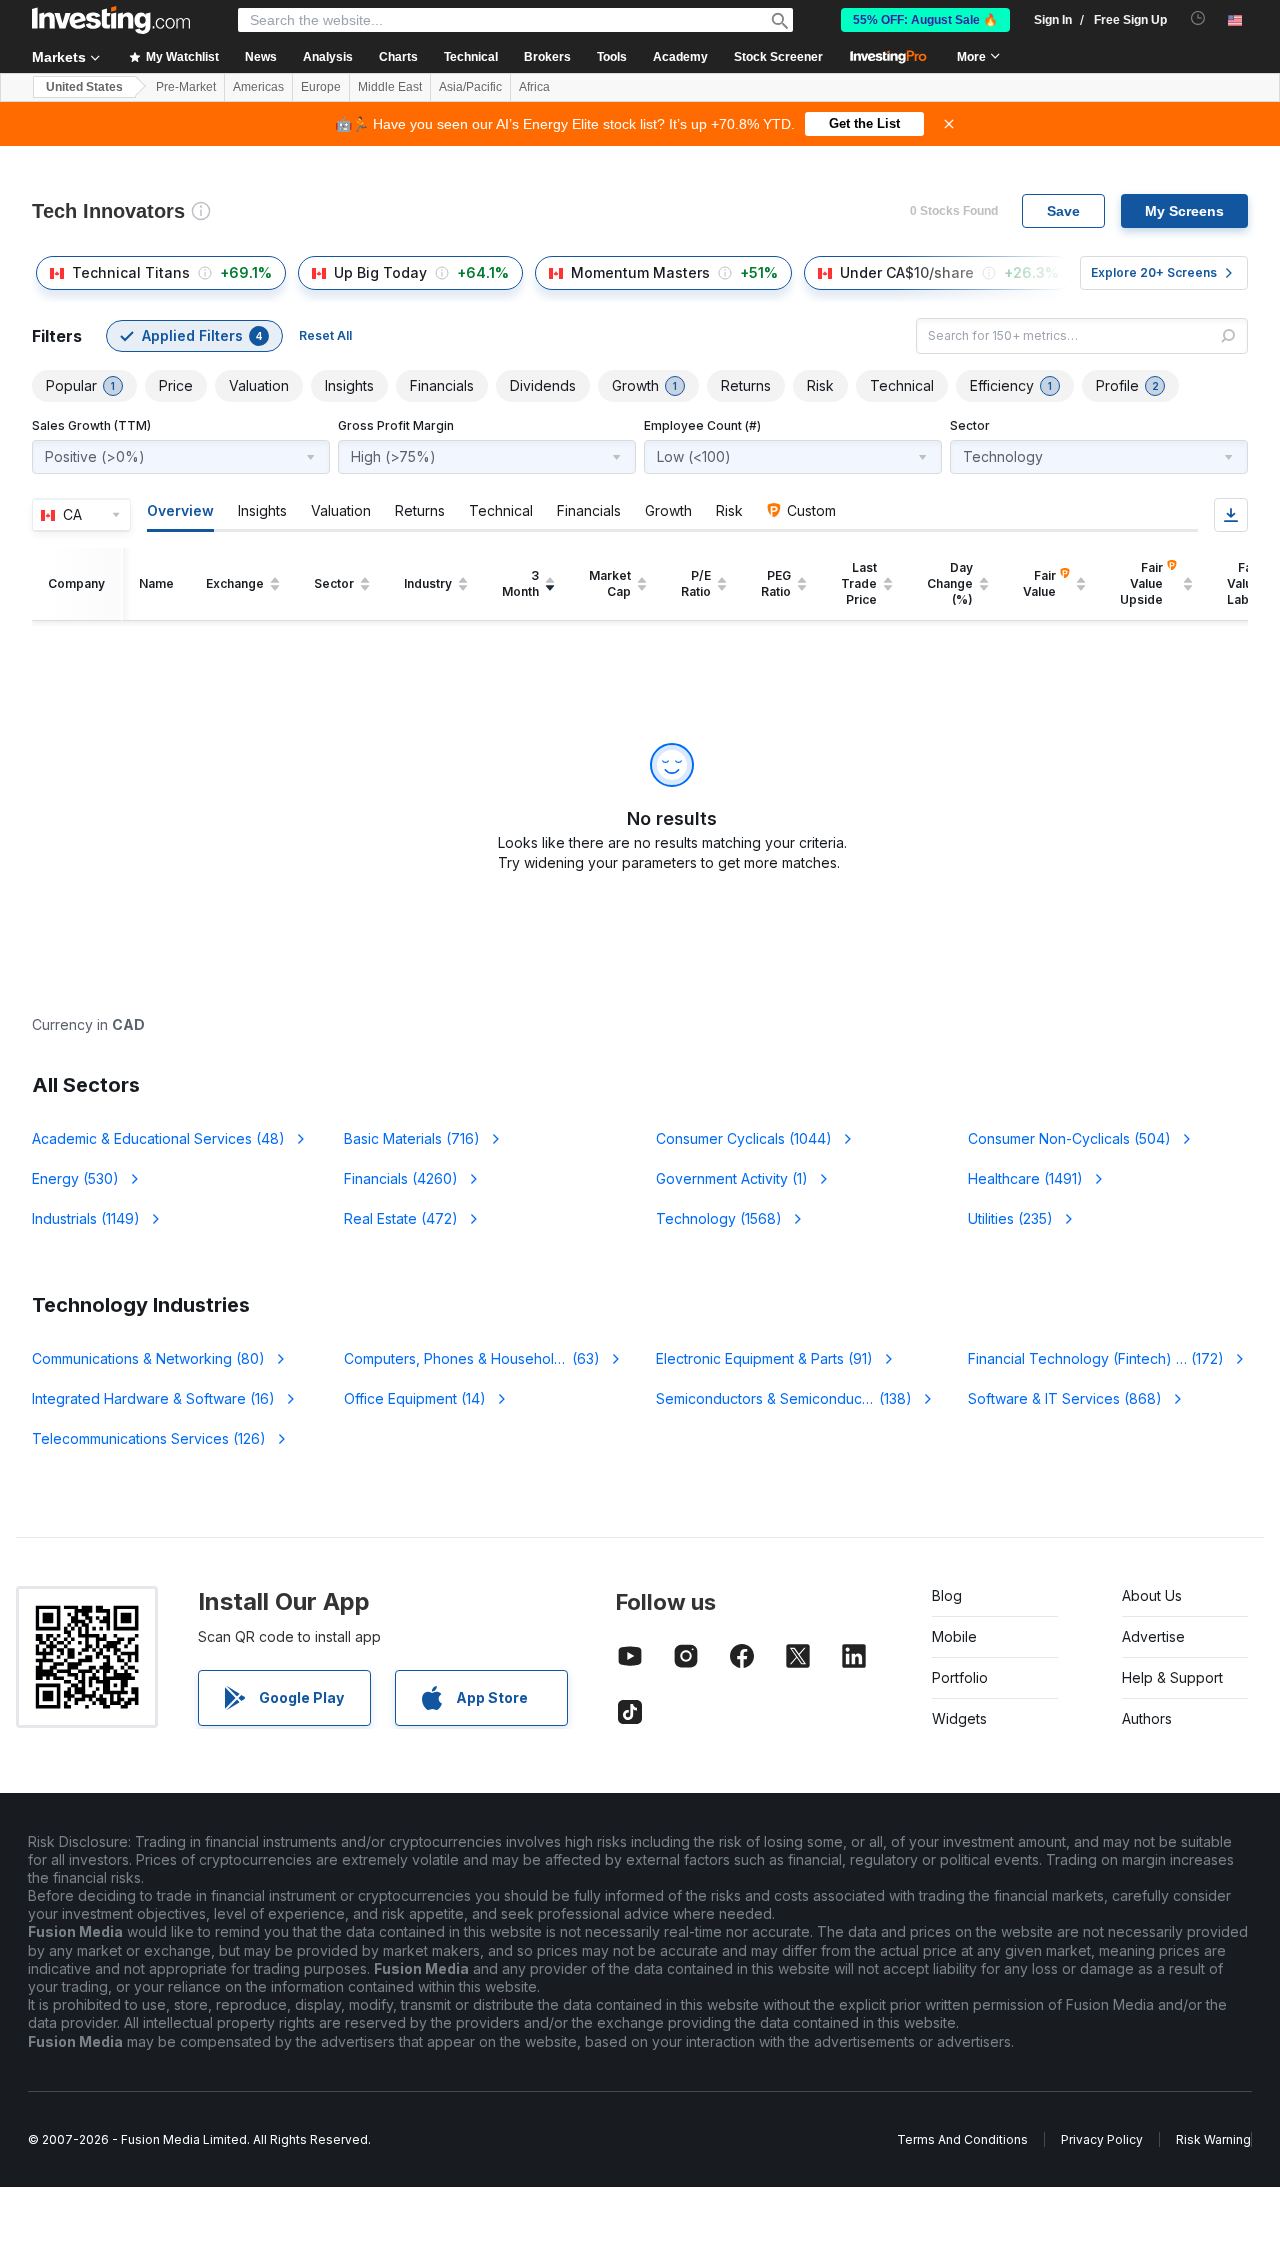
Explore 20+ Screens (1154, 272)
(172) (1108, 1358)
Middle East (390, 87)
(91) (764, 1358)
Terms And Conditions (962, 2139)
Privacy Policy (1102, 2139)
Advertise (1153, 1636)
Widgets (959, 1718)
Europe (321, 87)
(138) (796, 1398)
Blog (947, 1595)
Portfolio (960, 1677)
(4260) (401, 1178)
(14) (415, 1398)
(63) (484, 1358)
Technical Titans (131, 272)
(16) (153, 1398)
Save (1063, 211)
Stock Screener (778, 57)
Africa (534, 87)
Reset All (325, 335)
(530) (75, 1178)
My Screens (1184, 211)
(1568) (719, 1218)
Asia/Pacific (470, 87)
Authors (1147, 1718)
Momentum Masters (640, 272)
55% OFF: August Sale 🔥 (925, 20)
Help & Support (1172, 1677)
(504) (1069, 1138)
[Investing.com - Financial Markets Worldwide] (111, 20)
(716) (412, 1138)
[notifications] (1198, 18)
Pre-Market (186, 87)
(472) (401, 1218)
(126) (149, 1438)
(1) (732, 1178)
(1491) (1025, 1178)
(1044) (744, 1138)
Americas (258, 87)
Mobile (954, 1636)
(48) (158, 1138)
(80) (148, 1358)
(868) (1065, 1398)
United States (84, 87)
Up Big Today (380, 272)
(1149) (86, 1218)
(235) (1010, 1218)
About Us (1152, 1595)
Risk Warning (1213, 2139)
